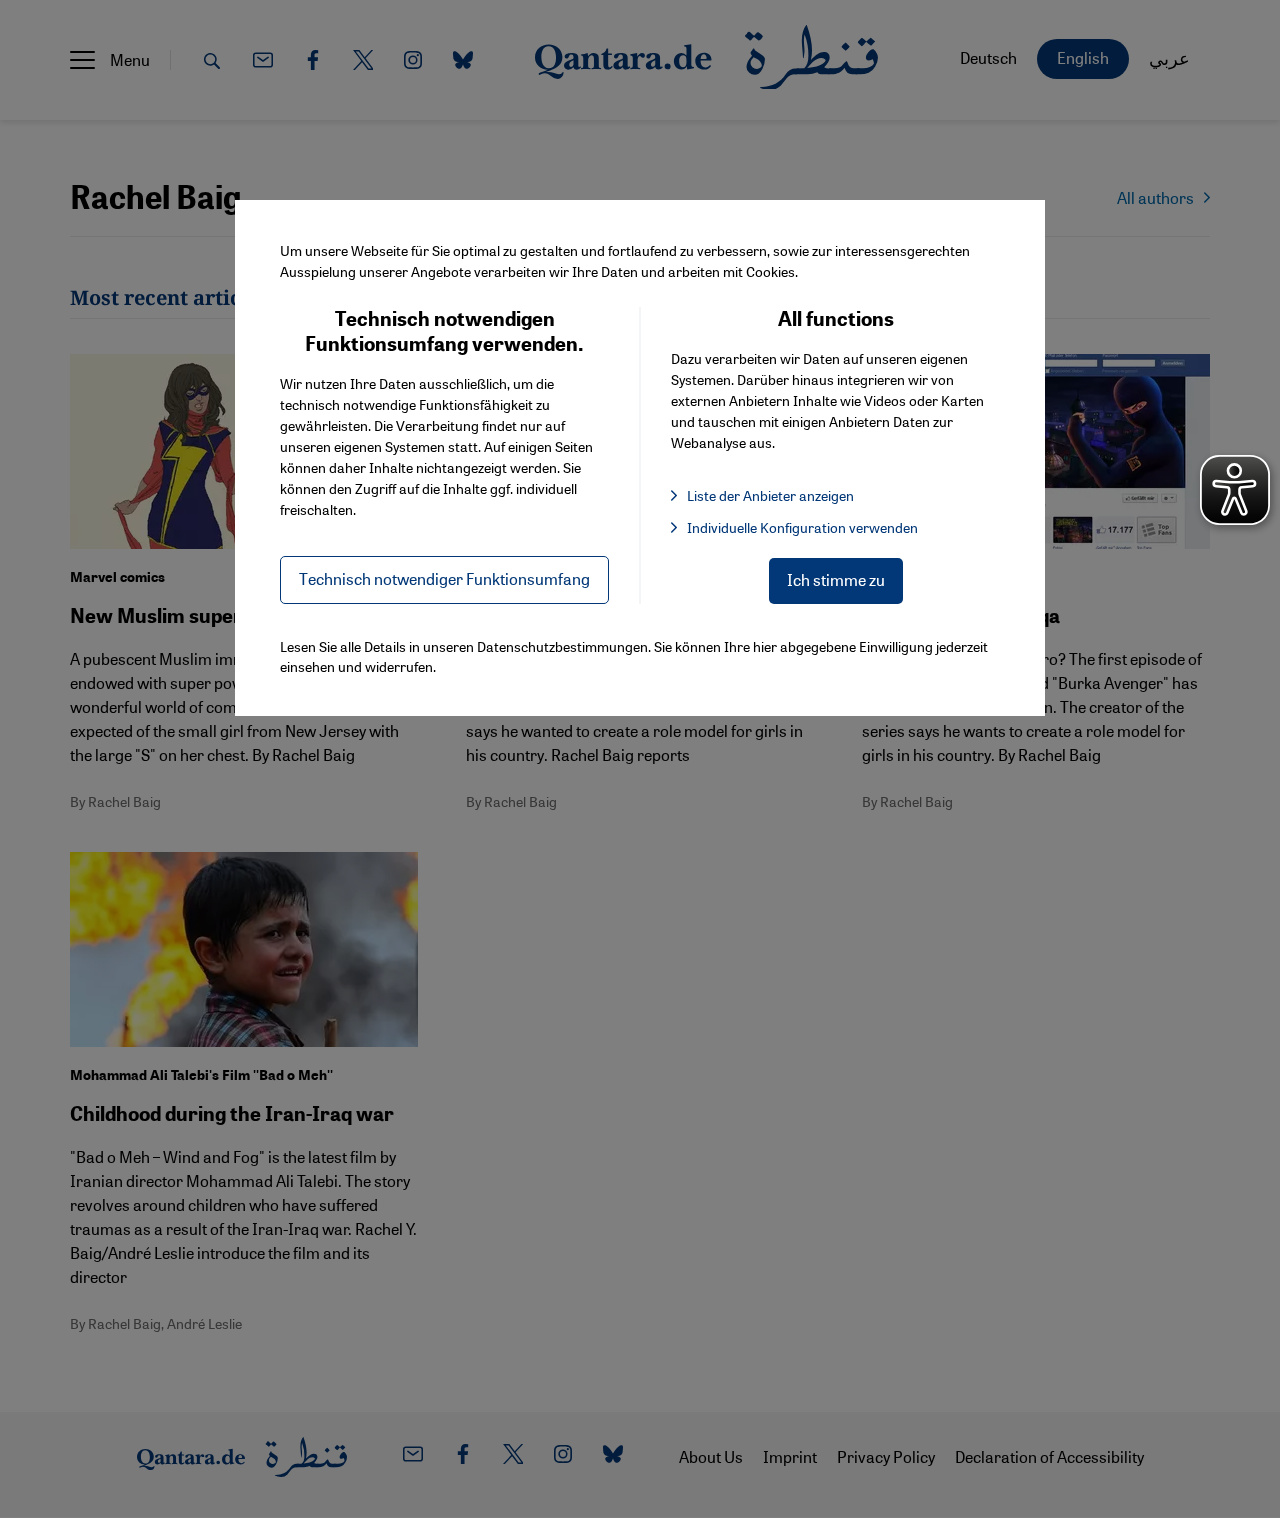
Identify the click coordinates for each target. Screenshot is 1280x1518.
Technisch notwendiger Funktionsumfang (444, 578)
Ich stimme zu (836, 579)
